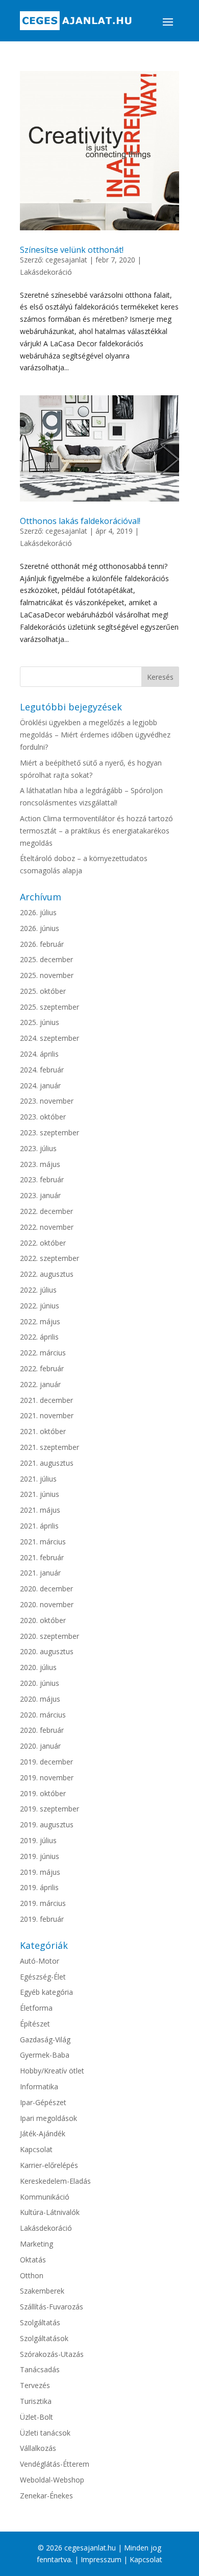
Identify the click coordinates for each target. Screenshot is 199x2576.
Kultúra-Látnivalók (50, 2212)
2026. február (42, 944)
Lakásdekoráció (46, 272)
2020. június (40, 1683)
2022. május (40, 1321)
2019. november (47, 1778)
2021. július (38, 1479)
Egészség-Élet (43, 1977)
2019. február (42, 1919)
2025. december (46, 959)
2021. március (43, 1542)
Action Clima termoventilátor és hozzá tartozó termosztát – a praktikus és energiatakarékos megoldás (96, 831)
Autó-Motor (40, 1961)
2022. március (43, 1353)
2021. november (47, 1415)
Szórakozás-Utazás (52, 2354)
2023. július (38, 1148)
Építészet (35, 2024)
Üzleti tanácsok (45, 2433)
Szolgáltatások (44, 2338)
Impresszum (101, 2559)
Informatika (39, 2086)
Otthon (32, 2275)
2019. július (38, 1840)
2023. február (42, 1179)
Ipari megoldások (48, 2118)
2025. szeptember (49, 1007)
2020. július (38, 1667)
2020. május (40, 1699)
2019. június (40, 1856)
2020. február (42, 1730)
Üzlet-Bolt (36, 2417)
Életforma (36, 2008)
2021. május (40, 1510)
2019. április (39, 1887)
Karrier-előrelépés (49, 2165)
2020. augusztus (47, 1651)
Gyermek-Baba (45, 2055)
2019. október (43, 1793)
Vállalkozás (38, 2448)
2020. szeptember (49, 1636)
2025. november (47, 975)
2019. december (46, 1762)
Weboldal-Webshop (52, 2480)
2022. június (40, 1306)
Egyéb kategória (46, 1992)
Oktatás (33, 2260)
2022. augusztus (47, 1274)
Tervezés (35, 2385)
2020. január (40, 1746)
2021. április (39, 1526)
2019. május (40, 1872)
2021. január (40, 1573)
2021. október (43, 1431)
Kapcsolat (36, 2149)
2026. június (40, 928)
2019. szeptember (49, 1809)
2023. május (40, 1164)
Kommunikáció (45, 2197)
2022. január (40, 1384)
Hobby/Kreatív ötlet (52, 2071)
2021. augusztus (47, 1463)
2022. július (38, 1290)
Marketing (36, 2244)
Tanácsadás (40, 2369)
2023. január (40, 1195)
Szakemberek (42, 2291)
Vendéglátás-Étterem (55, 2464)
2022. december (46, 1211)
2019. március (43, 1903)
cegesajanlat (66, 260)
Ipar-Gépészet (43, 2102)
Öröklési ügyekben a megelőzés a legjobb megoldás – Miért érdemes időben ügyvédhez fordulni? (95, 735)
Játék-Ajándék (43, 2133)
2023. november (47, 1101)
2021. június (40, 1494)
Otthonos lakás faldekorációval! (80, 521)
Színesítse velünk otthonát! (72, 250)
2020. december (46, 1589)
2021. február (42, 1557)
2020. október (43, 1620)
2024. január (40, 1086)
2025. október (43, 991)
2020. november (47, 1604)
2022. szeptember (49, 1258)
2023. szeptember (49, 1132)
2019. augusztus (47, 1824)
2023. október (43, 1117)
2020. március (43, 1715)
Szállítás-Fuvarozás (52, 2307)
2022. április (39, 1337)
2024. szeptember (49, 1038)
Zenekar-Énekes (46, 2496)
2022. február (42, 1368)
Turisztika (36, 2401)
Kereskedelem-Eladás (55, 2181)
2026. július (38, 912)
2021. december (46, 1400)
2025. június (40, 1022)
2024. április (39, 1054)
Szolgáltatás (40, 2322)
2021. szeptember (49, 1447)
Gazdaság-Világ (45, 2040)
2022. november (47, 1227)
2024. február (42, 1070)
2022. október (43, 1243)
